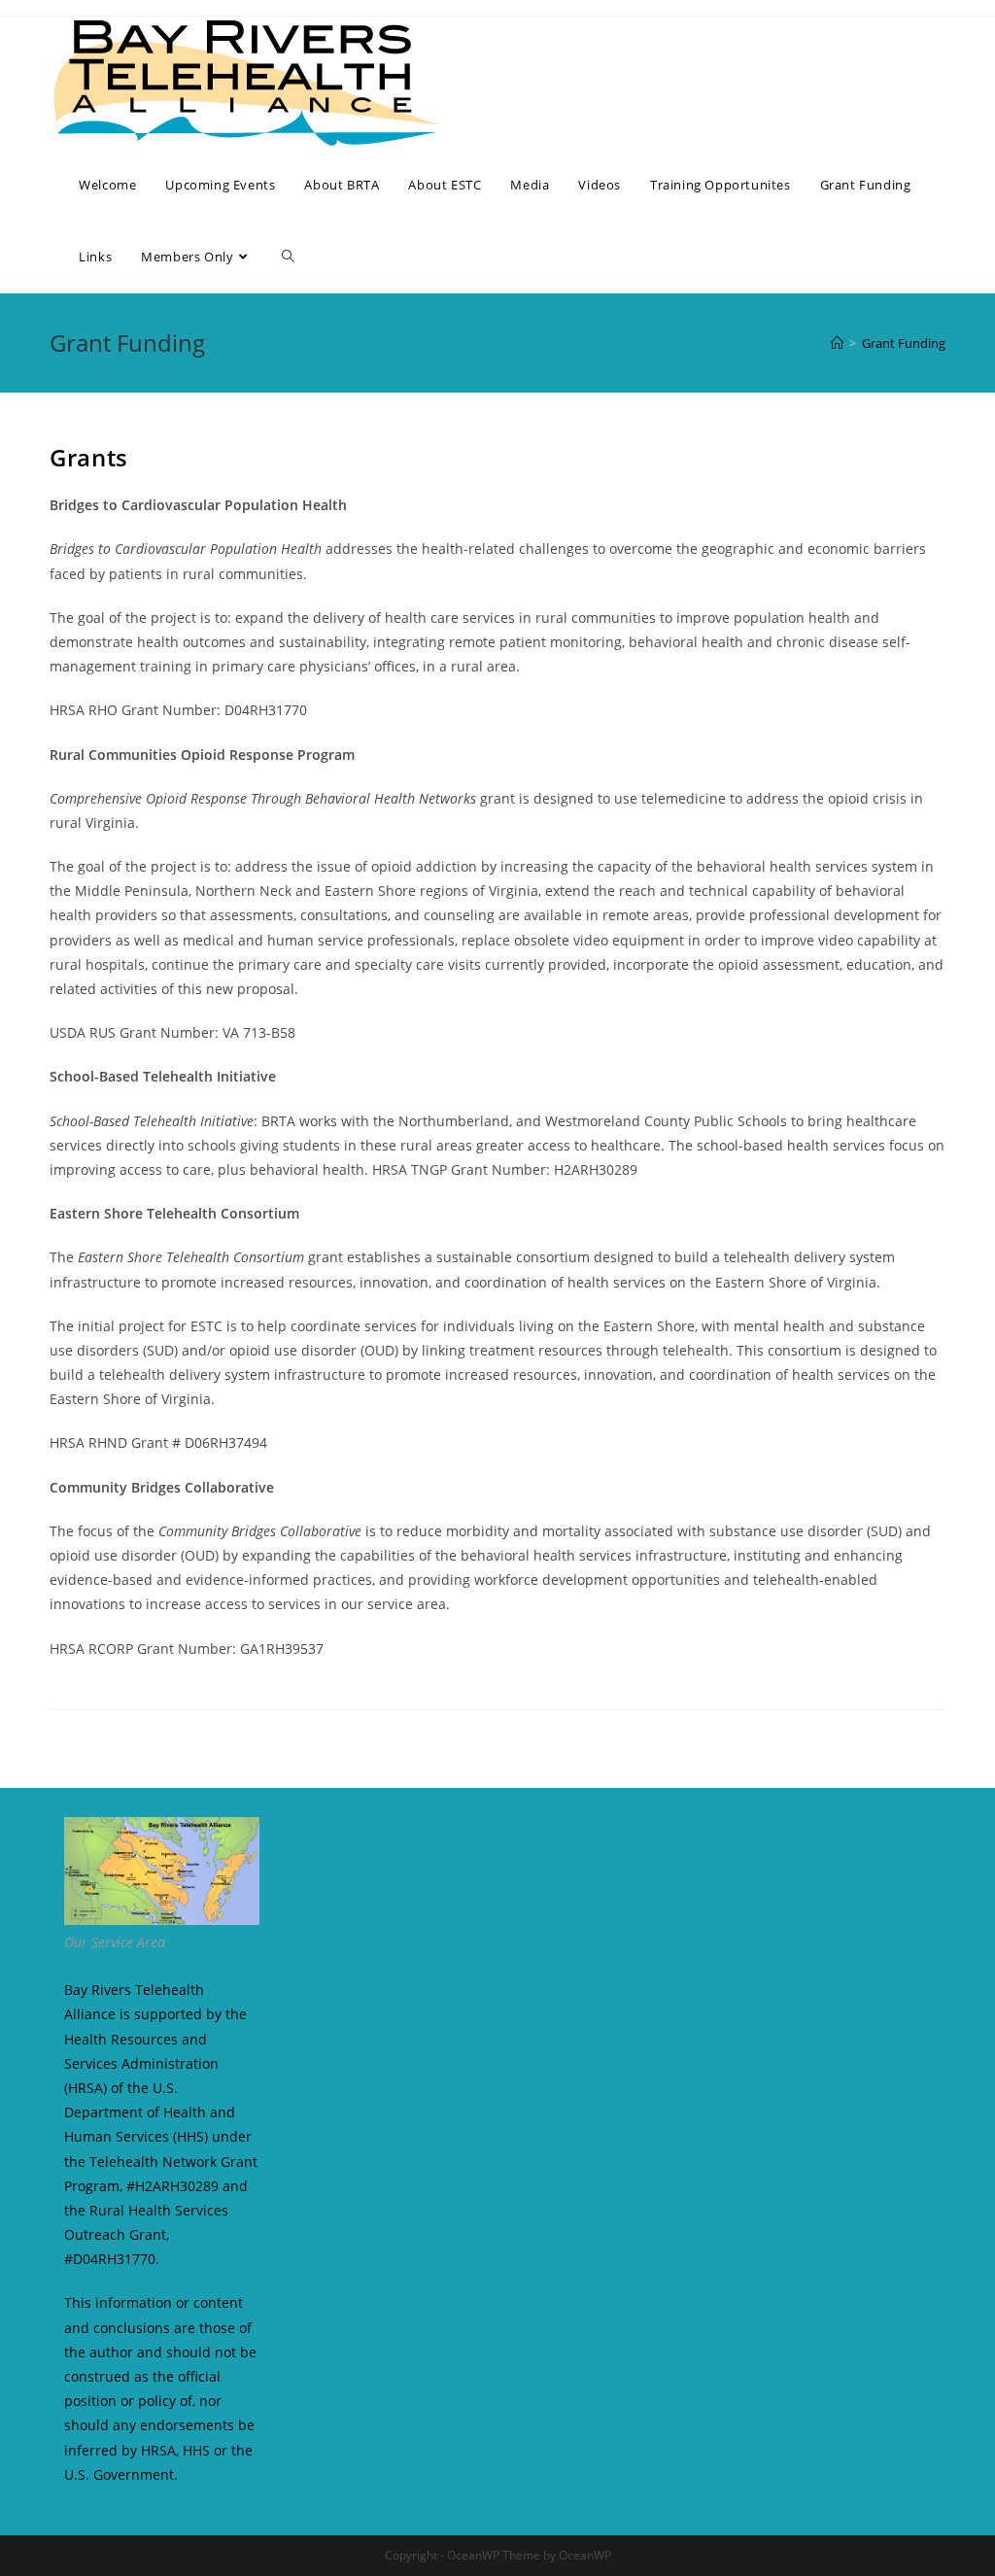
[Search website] (288, 257)
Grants (89, 457)
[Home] (837, 343)
